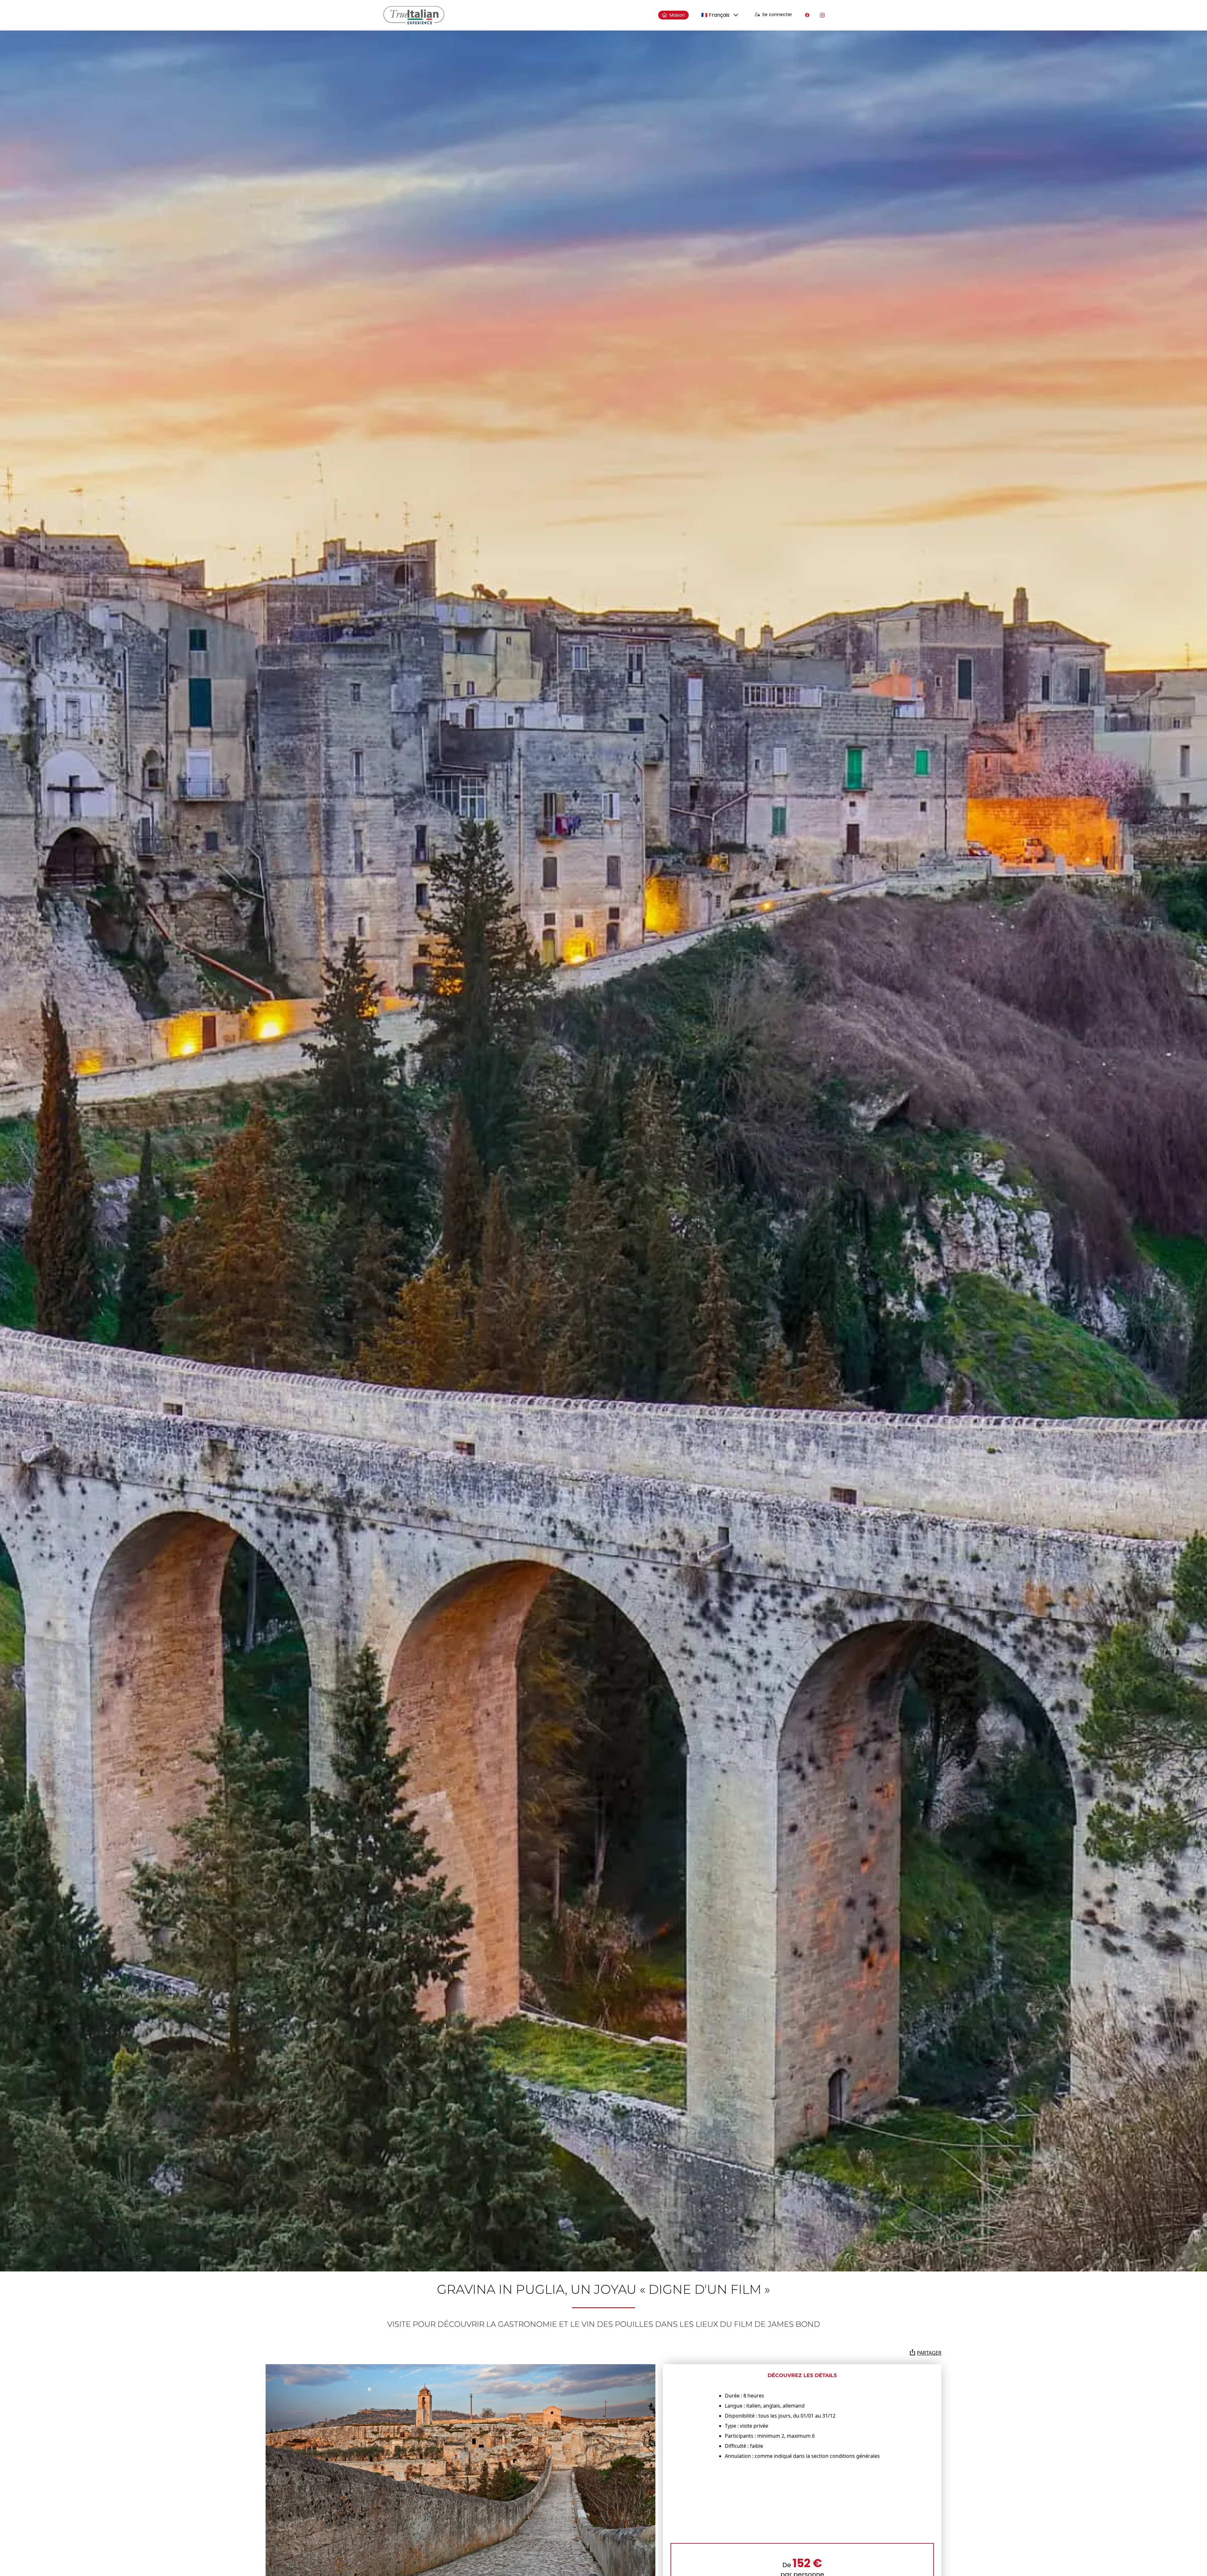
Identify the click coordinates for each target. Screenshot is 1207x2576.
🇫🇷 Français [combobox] (715, 15)
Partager (929, 2353)
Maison (677, 15)
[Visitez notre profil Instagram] (822, 15)
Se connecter (777, 14)
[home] (414, 15)
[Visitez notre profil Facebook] (807, 15)
